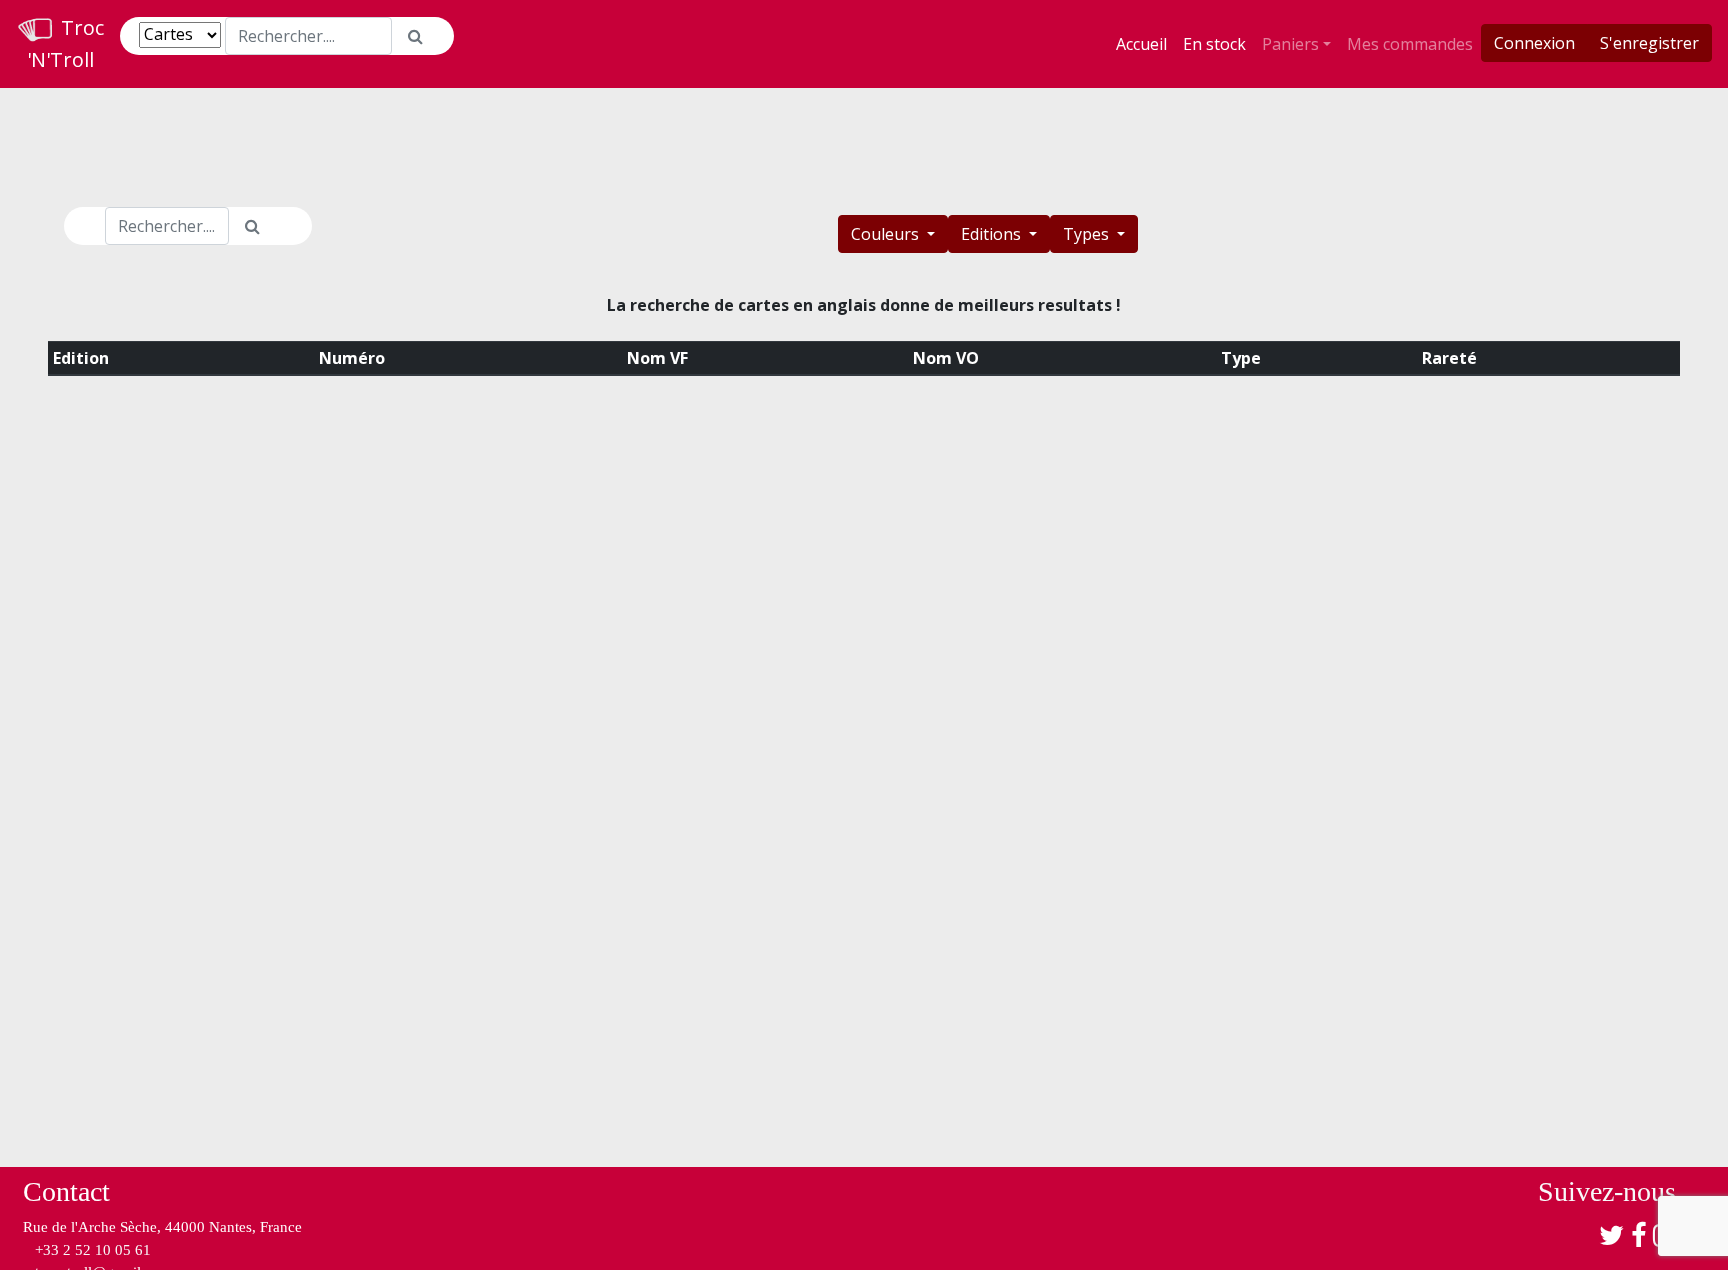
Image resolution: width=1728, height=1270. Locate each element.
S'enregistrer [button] (1649, 43)
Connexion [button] (1534, 43)
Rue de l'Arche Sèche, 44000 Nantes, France (162, 1227)
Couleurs (887, 234)
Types (1088, 234)
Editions (993, 234)
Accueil (1141, 44)
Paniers (1290, 44)
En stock (1214, 44)
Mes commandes (1410, 44)
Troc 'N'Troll (65, 43)
